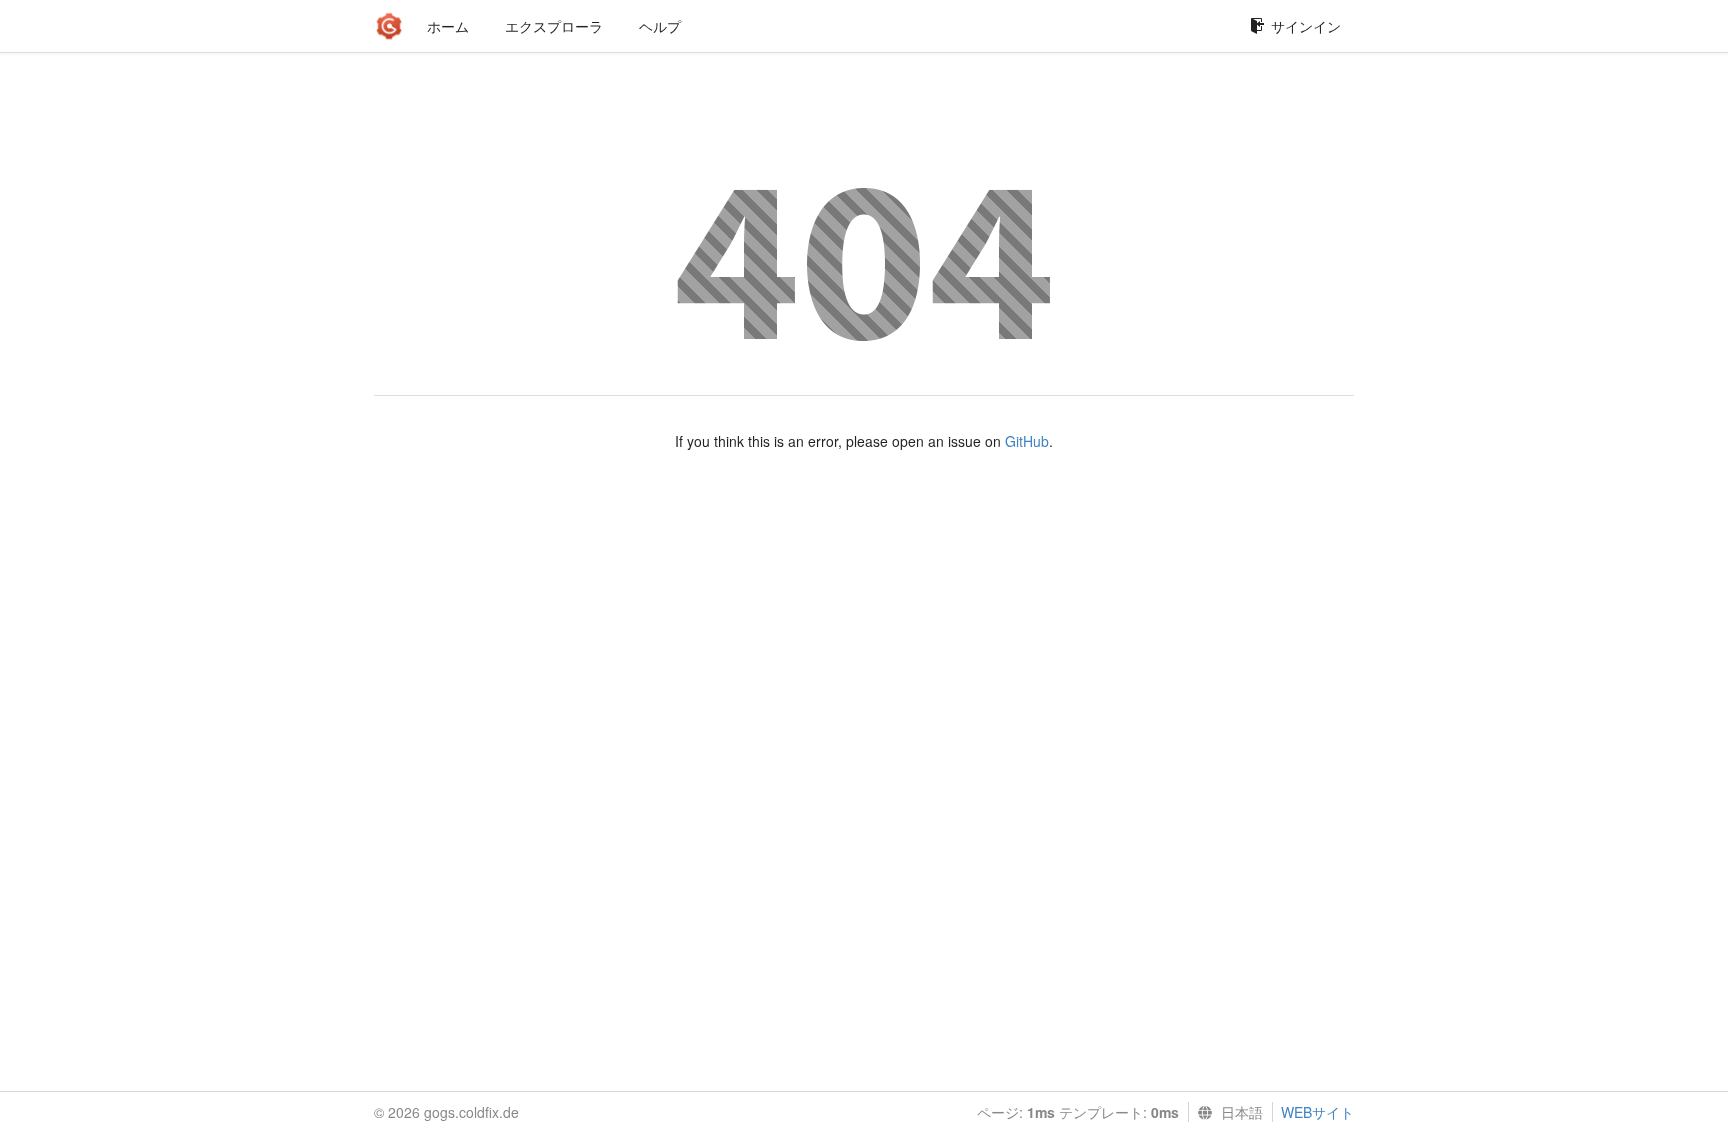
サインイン (1306, 26)
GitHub (1027, 441)
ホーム (448, 26)
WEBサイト (1317, 1112)
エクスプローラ (554, 26)
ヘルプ (660, 26)
